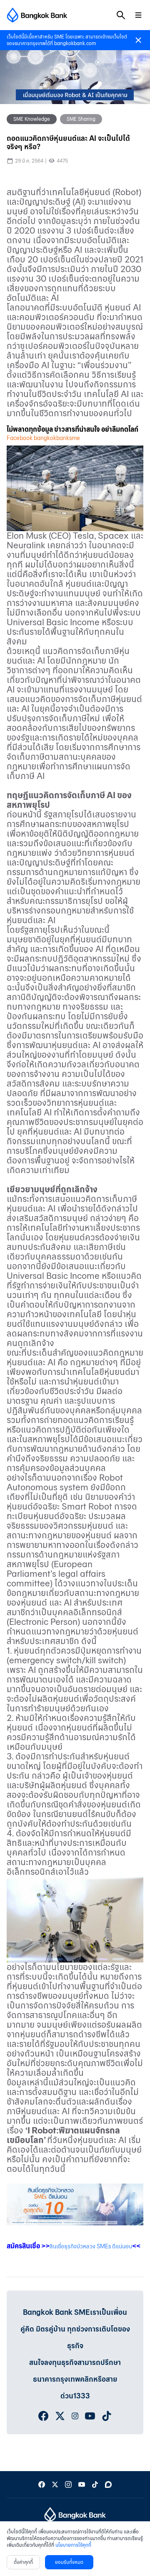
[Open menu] (138, 15)
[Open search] (121, 15)
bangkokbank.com (75, 43)
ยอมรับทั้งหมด (69, 2562)
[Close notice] (138, 40)
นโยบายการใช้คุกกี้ (73, 2545)
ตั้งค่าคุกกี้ (23, 2562)
